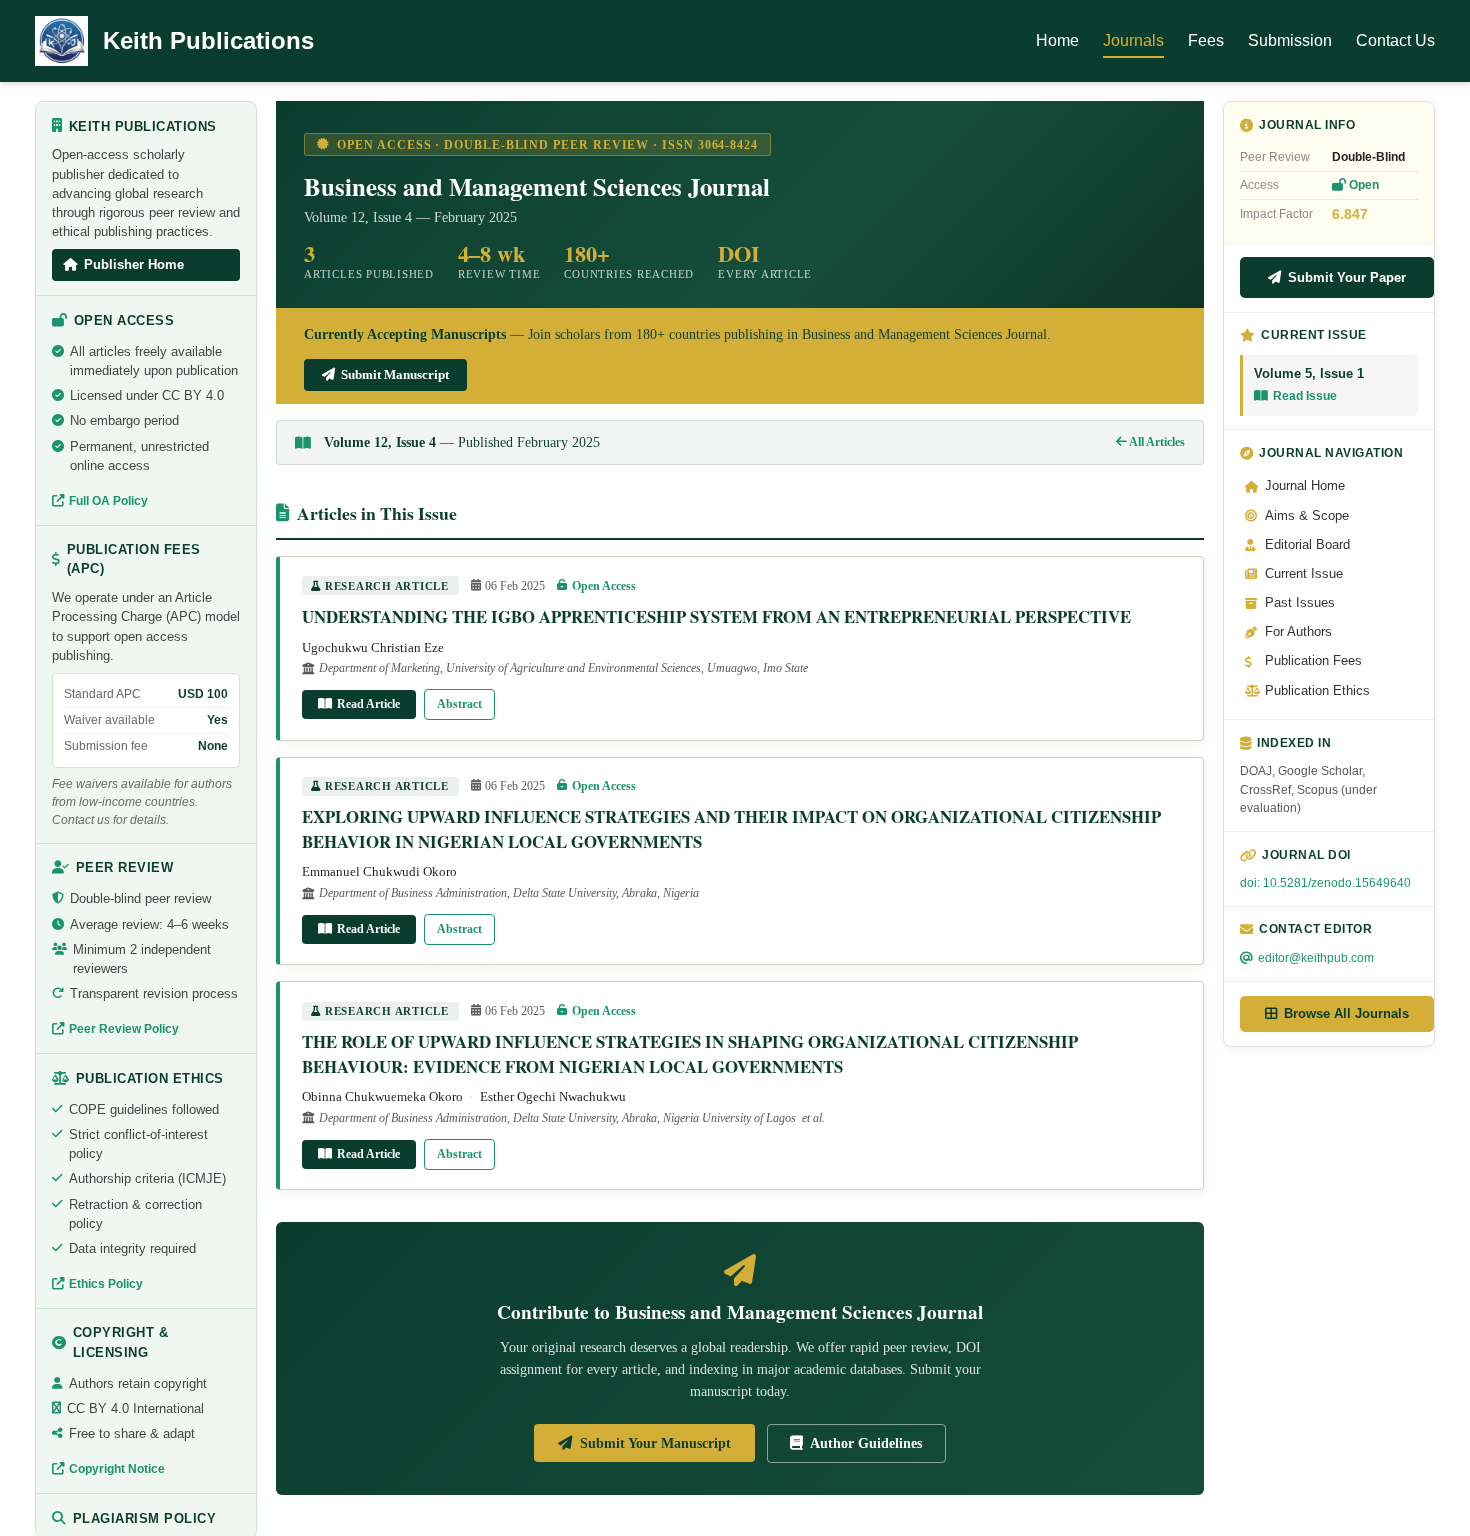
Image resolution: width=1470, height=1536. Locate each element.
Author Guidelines (866, 1443)
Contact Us (1395, 40)
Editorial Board (1307, 545)
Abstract (459, 704)
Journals (1133, 40)
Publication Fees (1313, 661)
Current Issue (1304, 574)
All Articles (1156, 442)
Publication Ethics (1317, 691)
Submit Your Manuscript (655, 1443)
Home (1057, 40)
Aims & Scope (1307, 516)
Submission (1290, 40)
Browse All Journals (1346, 1013)
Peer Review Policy (124, 1029)
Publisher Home (134, 265)
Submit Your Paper (1347, 277)
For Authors (1298, 632)
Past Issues (1300, 603)
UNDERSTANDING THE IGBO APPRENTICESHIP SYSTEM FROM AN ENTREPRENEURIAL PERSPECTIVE (716, 616)
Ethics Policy (106, 1284)
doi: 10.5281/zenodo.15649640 (1325, 883)
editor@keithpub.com (1316, 958)
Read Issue (1305, 396)
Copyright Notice (117, 1469)
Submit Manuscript (395, 374)
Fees (1206, 40)
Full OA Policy (108, 501)
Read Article (368, 704)
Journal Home (1305, 486)
